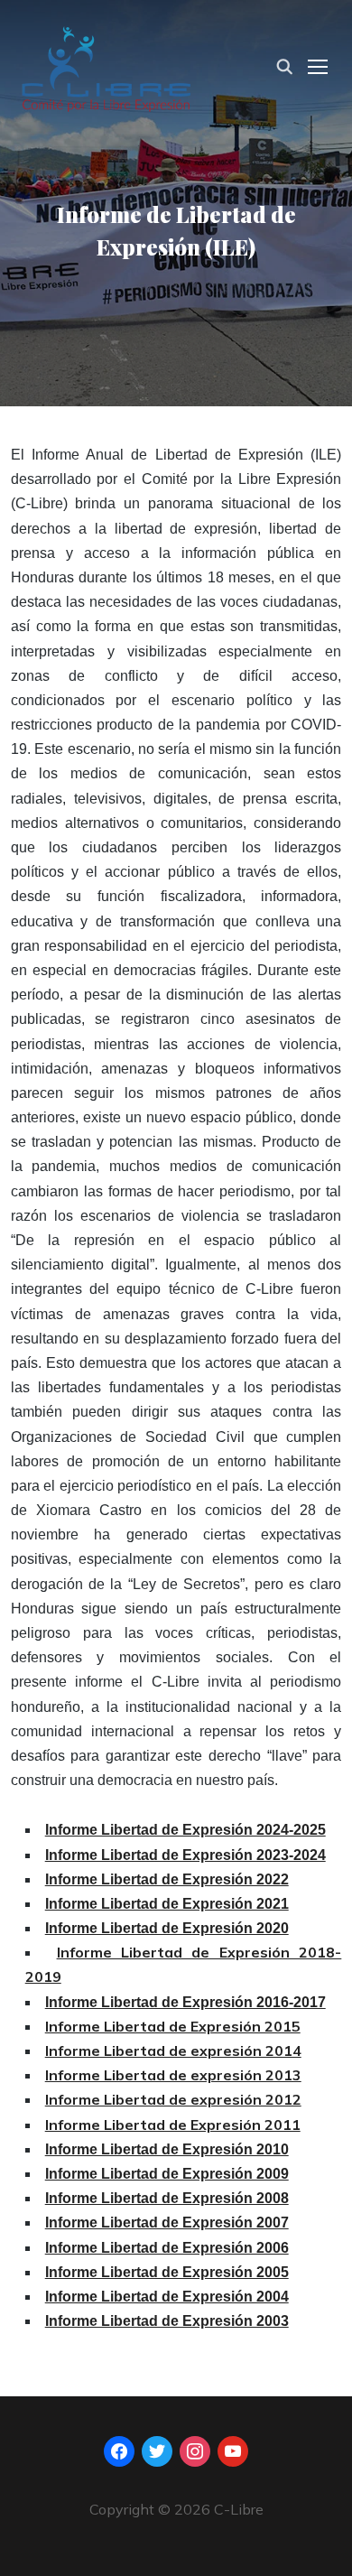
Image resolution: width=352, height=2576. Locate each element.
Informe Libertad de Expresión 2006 (167, 2248)
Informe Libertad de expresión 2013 (173, 2075)
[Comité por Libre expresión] (106, 65)
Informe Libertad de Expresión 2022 (167, 1879)
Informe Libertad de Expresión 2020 (167, 1928)
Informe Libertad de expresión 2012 (173, 2099)
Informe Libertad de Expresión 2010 (167, 2149)
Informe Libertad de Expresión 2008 (167, 2198)
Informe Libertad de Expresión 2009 (167, 2174)
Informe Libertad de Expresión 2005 (167, 2272)
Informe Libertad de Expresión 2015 (173, 2026)
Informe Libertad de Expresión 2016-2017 (185, 2002)
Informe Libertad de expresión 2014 (173, 2051)
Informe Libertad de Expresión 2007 (167, 2223)
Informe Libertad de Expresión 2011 (173, 2125)
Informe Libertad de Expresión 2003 (167, 2321)
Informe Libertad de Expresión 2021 (167, 1904)
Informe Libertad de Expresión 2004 (167, 2297)
